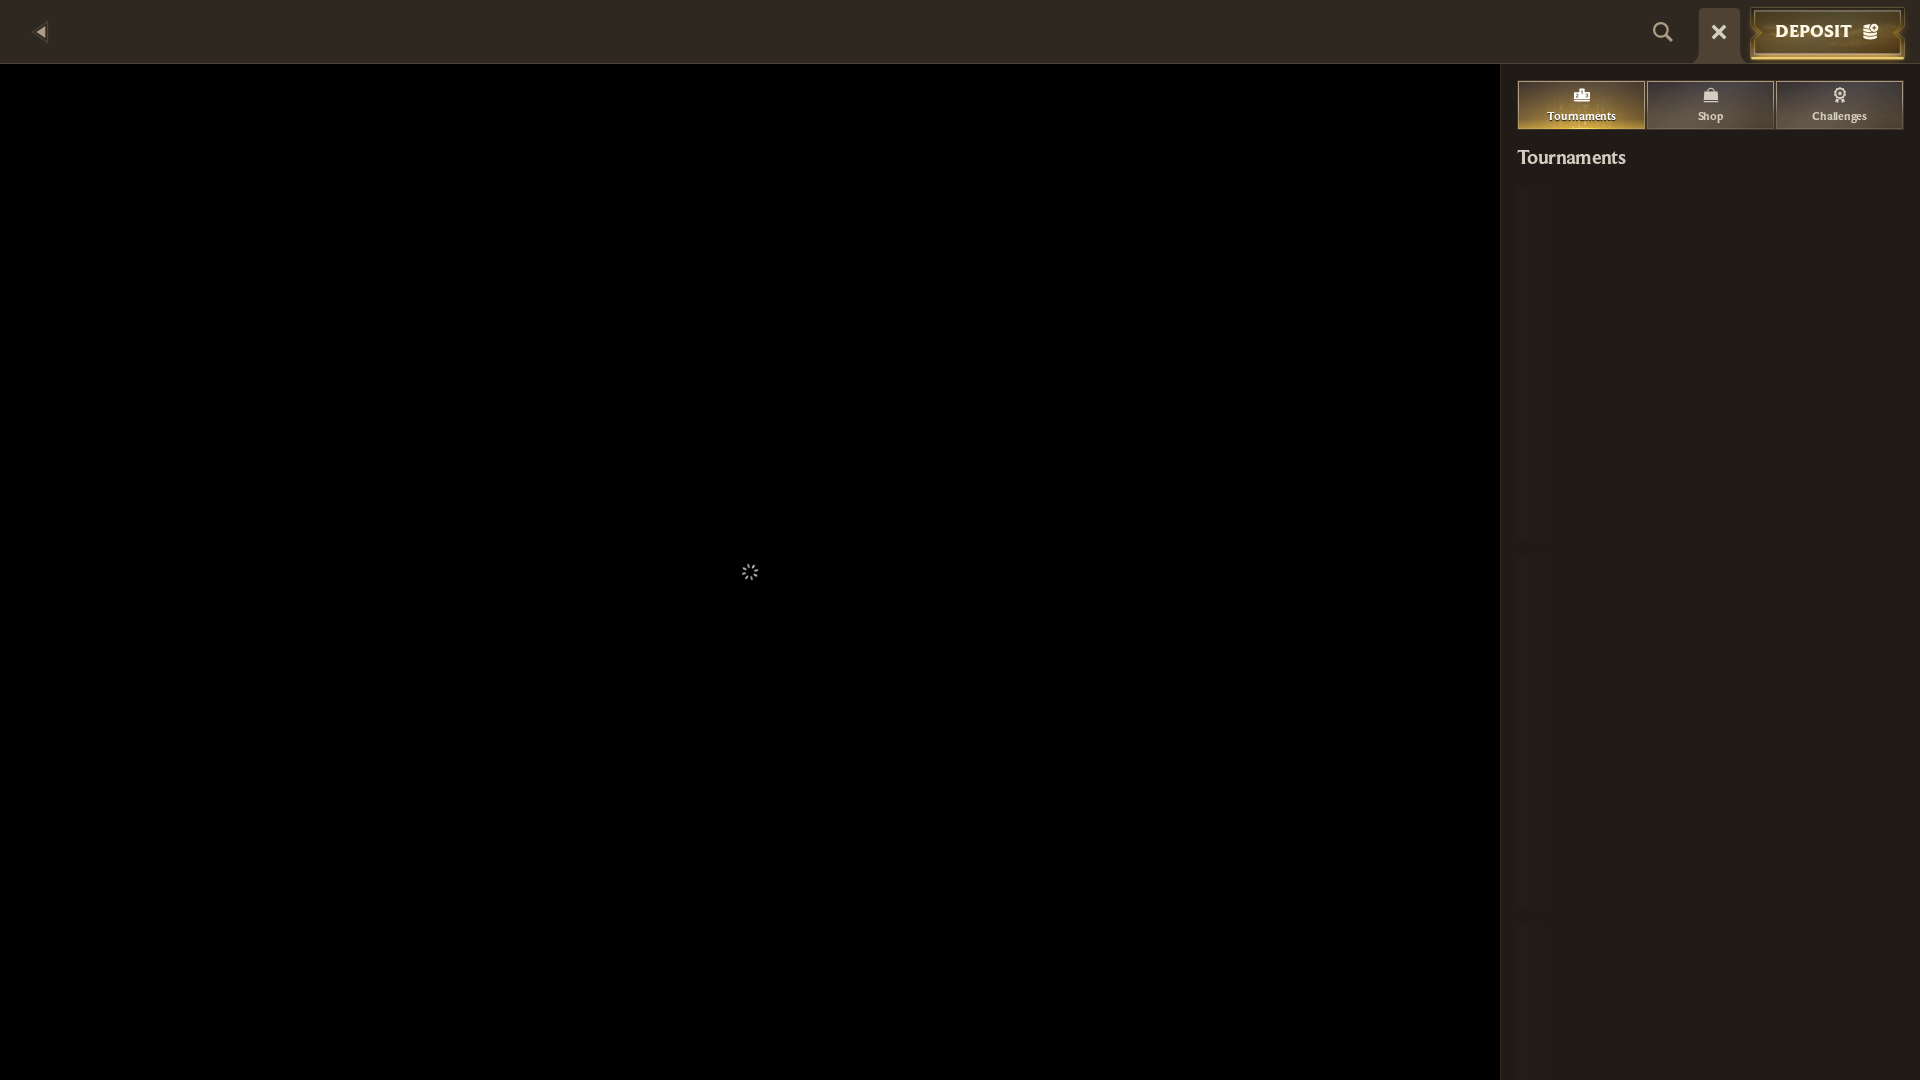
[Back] (40, 32)
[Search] (1663, 32)
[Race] (1719, 32)
